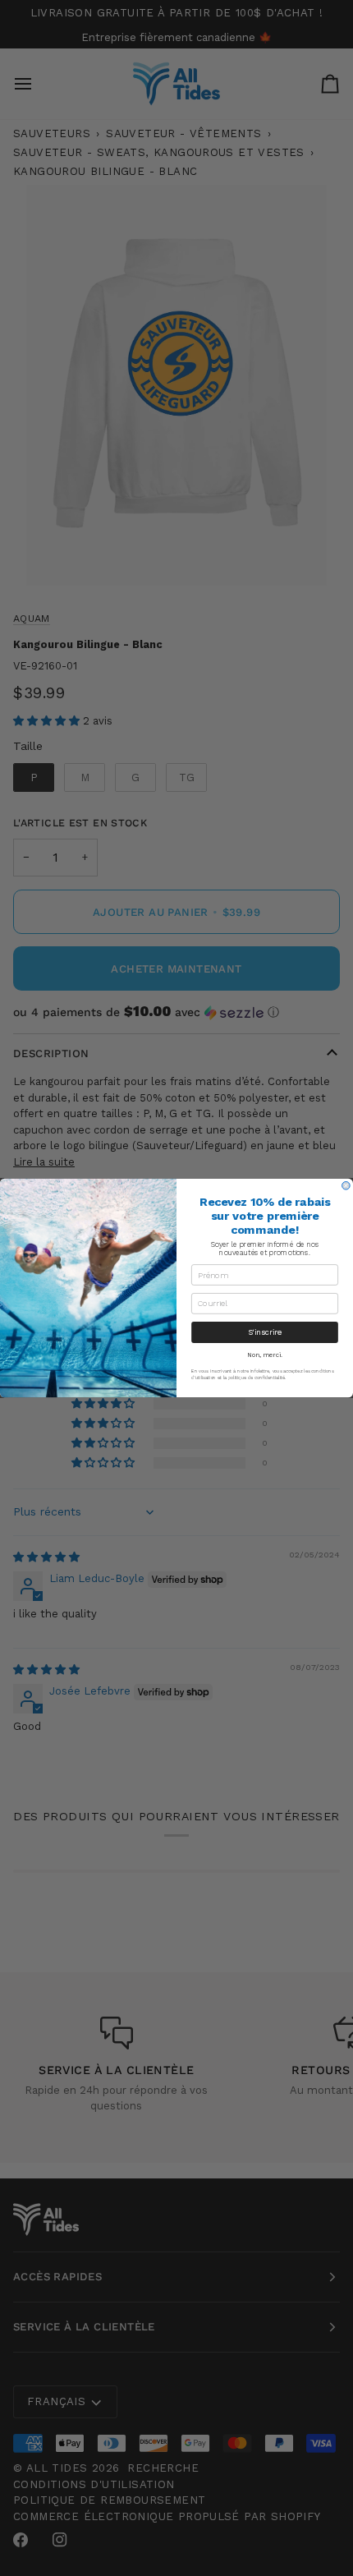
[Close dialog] (346, 1186)
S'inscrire (265, 1332)
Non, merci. (265, 1355)
